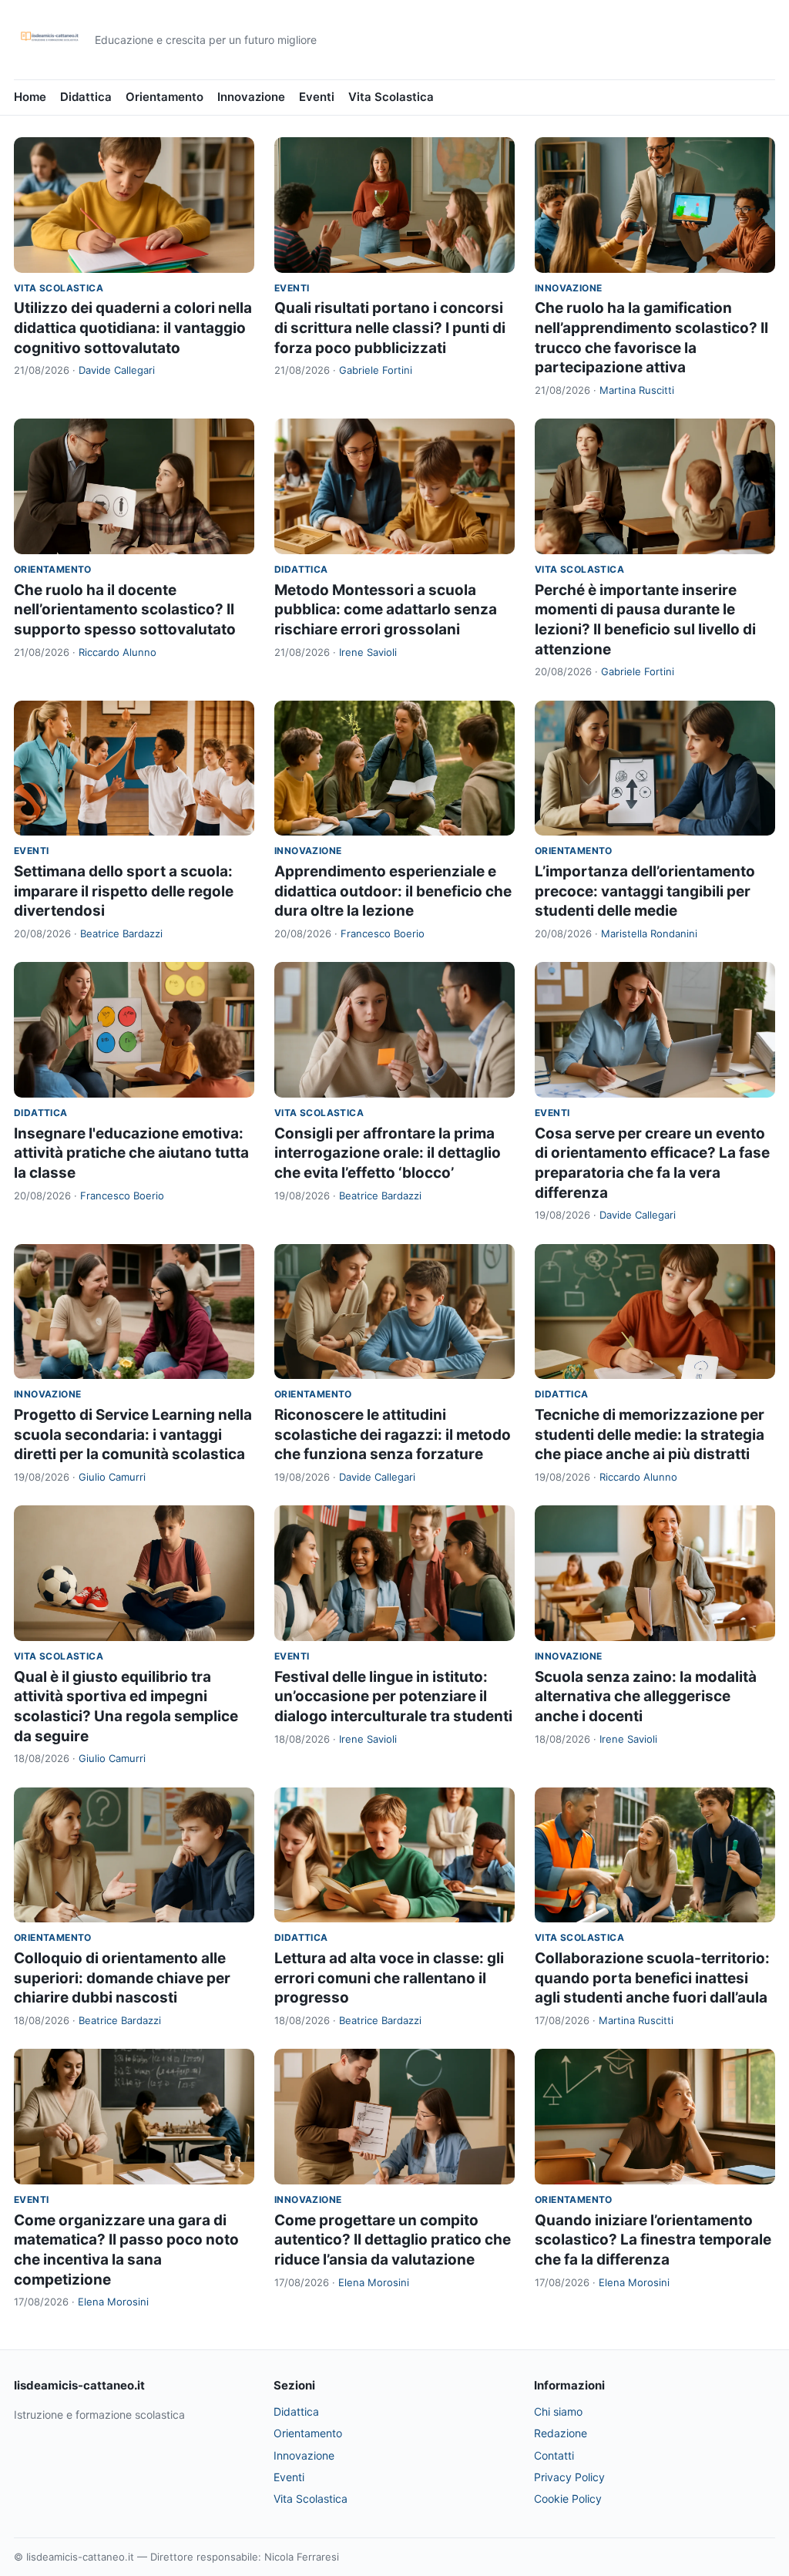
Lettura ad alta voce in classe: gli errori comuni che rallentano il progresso (389, 1978)
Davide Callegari (117, 370)
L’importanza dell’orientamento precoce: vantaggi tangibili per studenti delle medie (645, 891)
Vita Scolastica (391, 97)
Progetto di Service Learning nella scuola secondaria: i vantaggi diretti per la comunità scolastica (133, 1434)
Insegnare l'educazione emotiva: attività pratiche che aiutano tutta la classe (131, 1153)
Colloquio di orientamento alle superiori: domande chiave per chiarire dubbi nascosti (122, 1978)
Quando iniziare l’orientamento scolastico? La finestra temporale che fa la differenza (653, 2240)
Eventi (317, 97)
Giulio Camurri (112, 1477)
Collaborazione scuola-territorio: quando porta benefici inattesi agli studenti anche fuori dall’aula (652, 1978)
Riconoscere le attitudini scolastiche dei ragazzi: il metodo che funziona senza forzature (393, 1434)
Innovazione (251, 97)
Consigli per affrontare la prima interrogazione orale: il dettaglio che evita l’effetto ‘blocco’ (388, 1153)
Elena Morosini (113, 2302)
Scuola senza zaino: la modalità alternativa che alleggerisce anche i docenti (646, 1697)
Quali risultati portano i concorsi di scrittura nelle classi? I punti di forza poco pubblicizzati (390, 328)
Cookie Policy (568, 2499)
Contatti (554, 2455)
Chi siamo (558, 2411)
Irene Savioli (368, 652)
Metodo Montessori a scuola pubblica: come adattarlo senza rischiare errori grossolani (386, 610)
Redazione (561, 2433)
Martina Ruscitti (637, 390)
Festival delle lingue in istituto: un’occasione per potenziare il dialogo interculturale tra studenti (393, 1697)
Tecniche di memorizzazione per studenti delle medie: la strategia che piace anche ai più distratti (650, 1434)
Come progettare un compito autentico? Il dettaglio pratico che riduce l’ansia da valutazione (393, 2240)
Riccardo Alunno (118, 652)
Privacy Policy (569, 2477)
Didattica (86, 97)
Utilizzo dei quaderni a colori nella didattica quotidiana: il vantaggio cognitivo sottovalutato (133, 328)
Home (30, 97)
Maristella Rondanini (649, 933)
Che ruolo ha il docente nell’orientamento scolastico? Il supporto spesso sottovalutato (125, 610)
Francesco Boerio (383, 933)
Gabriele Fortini (376, 370)
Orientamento (165, 97)
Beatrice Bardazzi (121, 933)
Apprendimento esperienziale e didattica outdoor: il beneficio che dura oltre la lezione (393, 891)
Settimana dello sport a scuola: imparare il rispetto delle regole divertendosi (124, 891)
